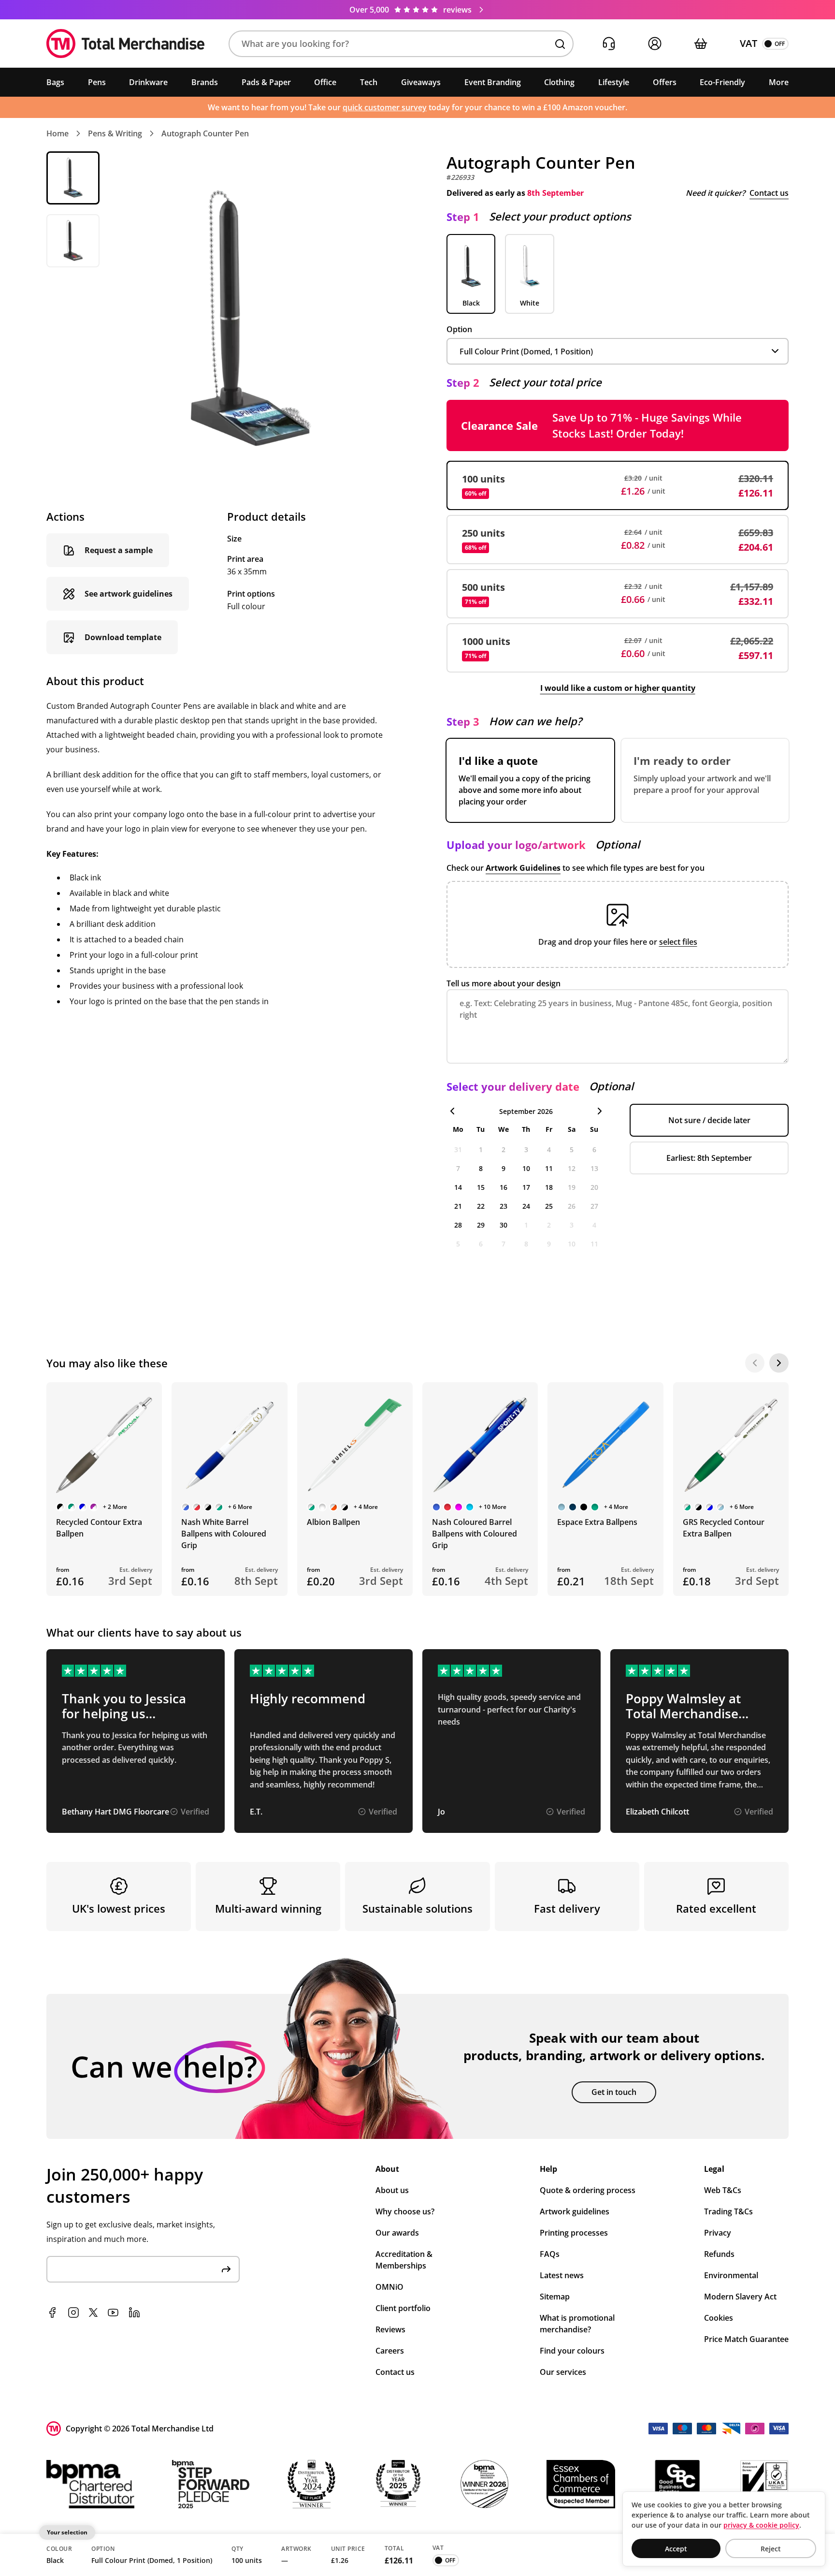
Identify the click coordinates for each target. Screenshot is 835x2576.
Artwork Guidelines (523, 868)
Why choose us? (405, 2211)
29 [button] (481, 1225)
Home (58, 133)
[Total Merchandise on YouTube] (113, 2313)
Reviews (390, 2329)
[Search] (560, 44)
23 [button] (504, 1206)
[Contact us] (609, 44)
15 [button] (481, 1187)
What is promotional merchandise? (577, 2324)
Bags (55, 82)
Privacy (718, 2233)
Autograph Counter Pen (205, 133)
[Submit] (226, 2269)
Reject (771, 2549)
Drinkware (148, 82)
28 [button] (458, 1225)
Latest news (562, 2275)
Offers (665, 82)
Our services (563, 2372)
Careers (390, 2351)
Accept (676, 2549)
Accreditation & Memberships (404, 2260)
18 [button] (549, 1187)
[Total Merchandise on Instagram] (73, 2313)
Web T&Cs (723, 2190)
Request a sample (119, 550)
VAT (749, 43)
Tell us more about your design (504, 983)
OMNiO (389, 2287)
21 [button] (458, 1206)
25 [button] (549, 1206)
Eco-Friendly (722, 82)
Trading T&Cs (728, 2211)
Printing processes (574, 2233)
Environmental (731, 2275)
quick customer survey (385, 107)
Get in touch (614, 2092)
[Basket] (700, 44)
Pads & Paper (266, 82)
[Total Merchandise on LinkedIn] (134, 2313)
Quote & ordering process (588, 2190)
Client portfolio (403, 2308)
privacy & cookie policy (761, 2525)
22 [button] (481, 1206)
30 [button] (504, 1225)
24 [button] (526, 1206)
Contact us (769, 193)
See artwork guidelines (129, 594)
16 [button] (504, 1187)
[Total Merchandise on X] (93, 2313)
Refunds (719, 2254)
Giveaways (421, 82)
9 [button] (504, 1168)
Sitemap (555, 2297)
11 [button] (549, 1168)
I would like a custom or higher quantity (618, 688)
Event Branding (493, 82)
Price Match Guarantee (746, 2339)
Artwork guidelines (575, 2211)
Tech (369, 82)
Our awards (397, 2233)
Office (325, 82)
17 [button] (526, 1187)
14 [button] (458, 1187)
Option (459, 329)
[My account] (655, 44)
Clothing (559, 82)
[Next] (779, 1363)
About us (392, 2190)
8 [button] (481, 1168)
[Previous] (755, 1363)
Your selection (67, 2532)
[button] (401, 44)
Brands (205, 82)
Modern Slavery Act (740, 2297)
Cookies (719, 2318)
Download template (123, 637)
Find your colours (572, 2351)
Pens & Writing (115, 133)
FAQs (550, 2254)
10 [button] (526, 1168)
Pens (97, 82)
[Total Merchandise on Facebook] (52, 2313)
